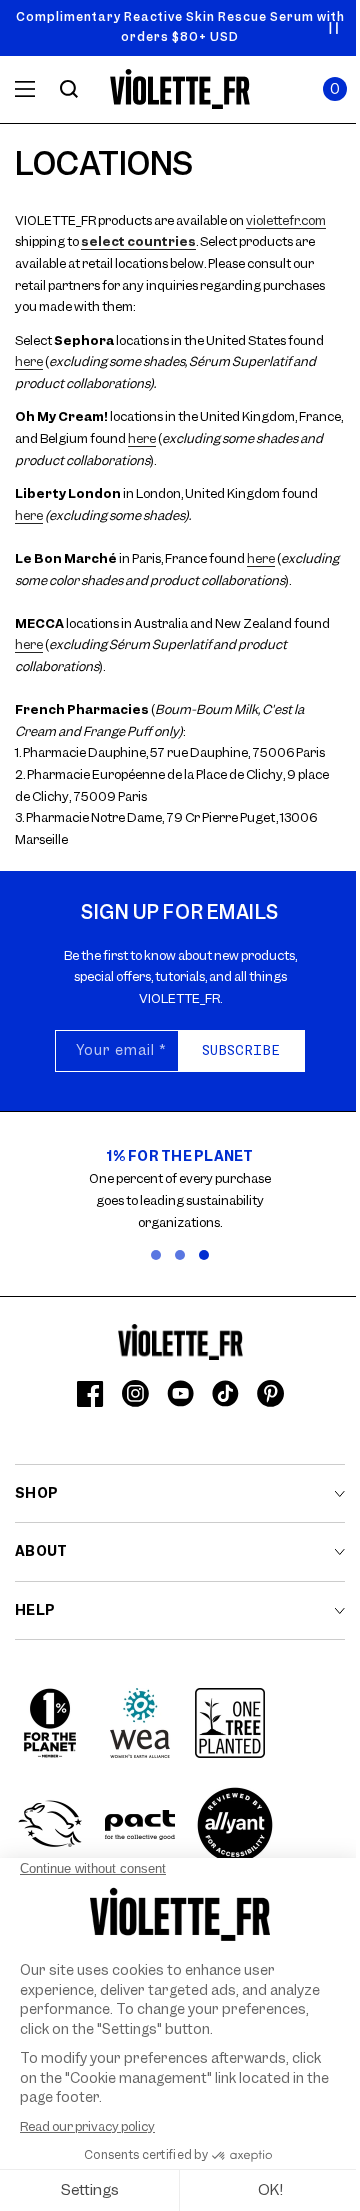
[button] (335, 89)
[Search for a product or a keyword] (69, 89)
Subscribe (241, 1050)
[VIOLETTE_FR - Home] (180, 89)
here (29, 361)
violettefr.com (286, 220)
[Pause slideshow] (334, 28)
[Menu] (25, 89)
